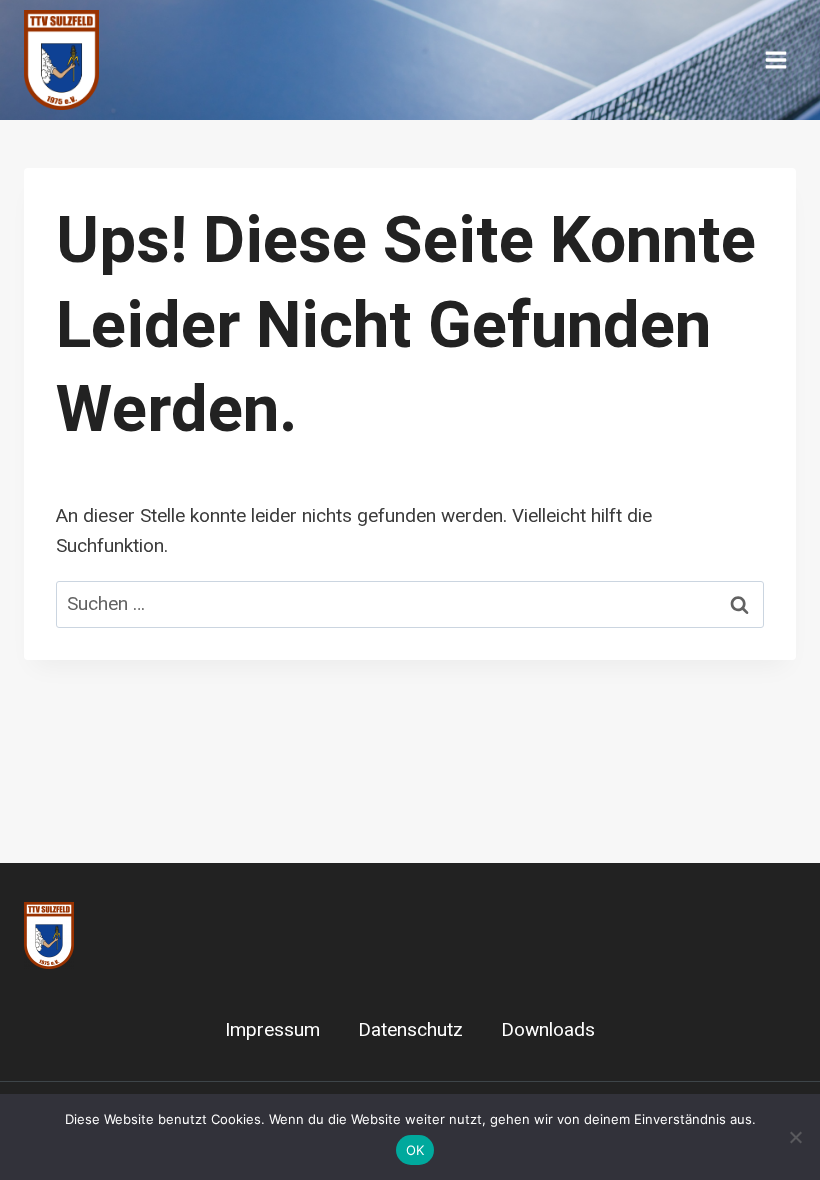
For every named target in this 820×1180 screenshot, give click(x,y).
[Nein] (795, 1137)
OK (415, 1150)
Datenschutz (410, 1030)
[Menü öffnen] (775, 59)
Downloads (548, 1030)
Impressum (272, 1030)
